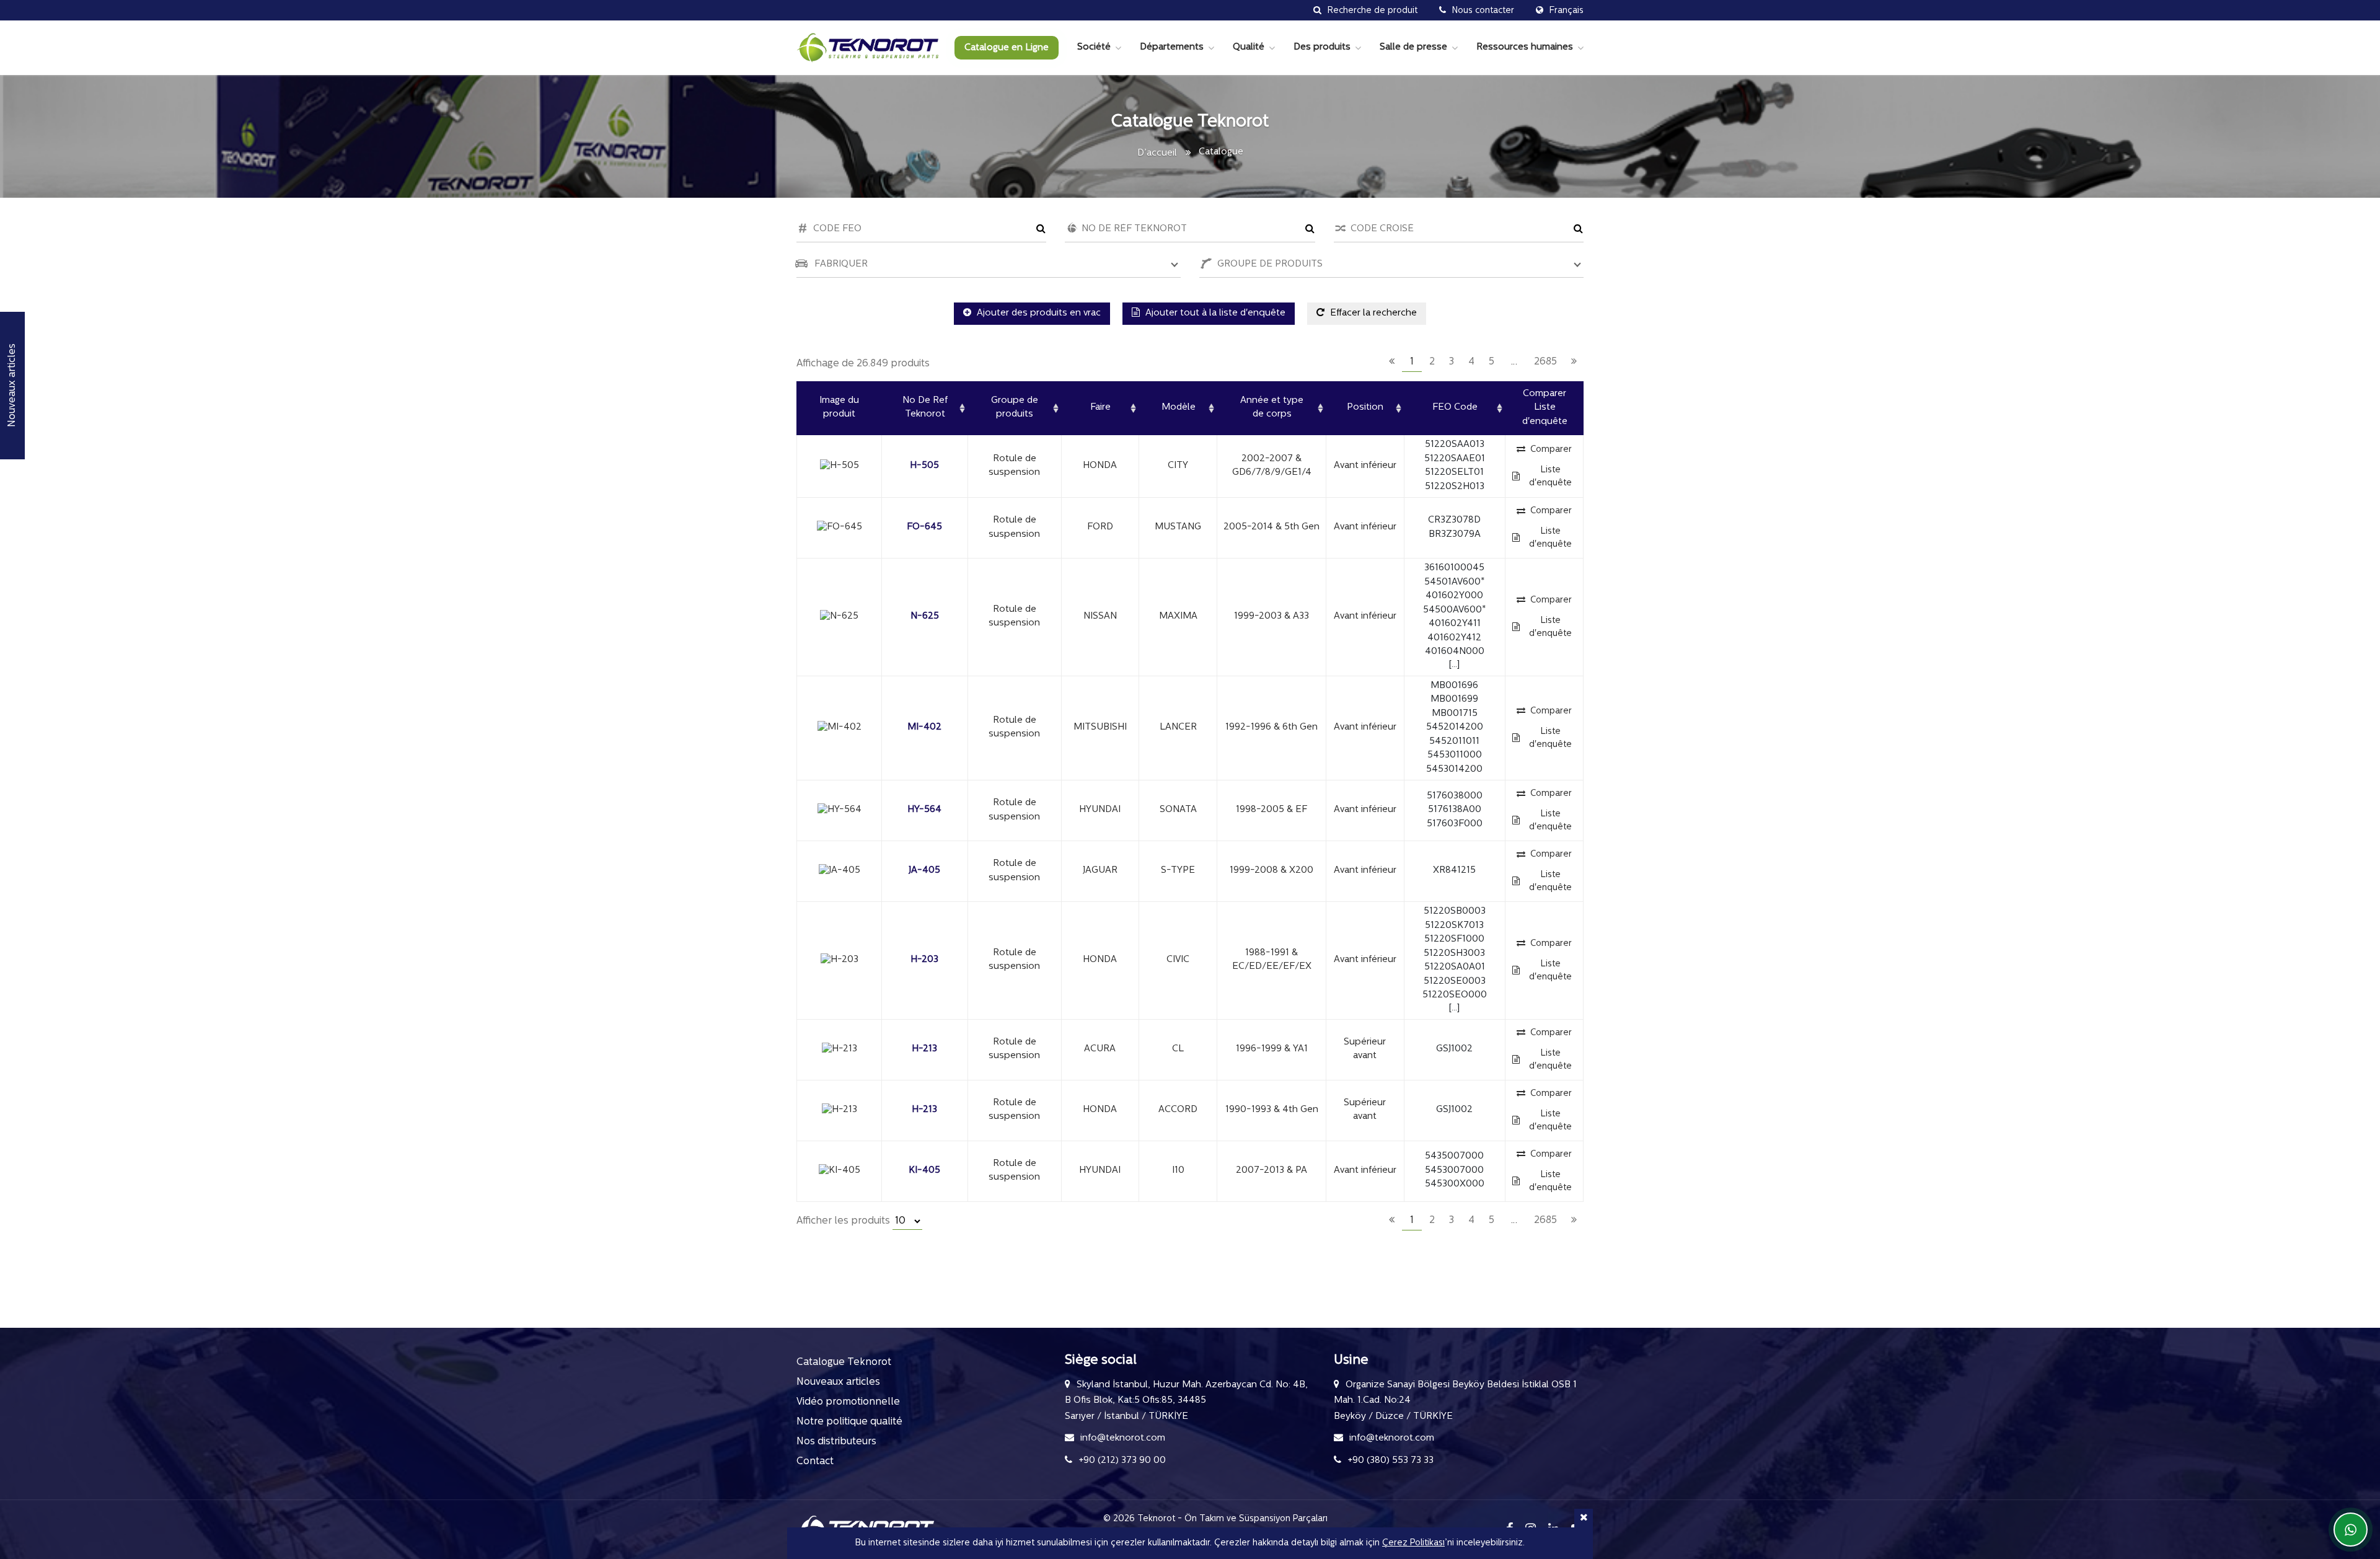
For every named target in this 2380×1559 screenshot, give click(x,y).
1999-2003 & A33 (1272, 616)
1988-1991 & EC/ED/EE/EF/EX (1272, 960)
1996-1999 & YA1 (1272, 1049)
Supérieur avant (1365, 1049)
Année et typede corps (1272, 408)
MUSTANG (1178, 527)
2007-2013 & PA (1272, 1171)
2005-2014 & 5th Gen (1272, 527)
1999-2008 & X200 (1272, 871)
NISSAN (1100, 616)
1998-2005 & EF (1272, 810)
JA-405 (924, 871)
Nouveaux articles (838, 1382)
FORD (1100, 527)
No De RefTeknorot (925, 408)
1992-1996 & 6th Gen (1272, 727)
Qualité (1249, 47)
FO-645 (924, 527)
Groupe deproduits (1015, 408)
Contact (815, 1462)
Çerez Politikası (1413, 1543)
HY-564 (924, 810)
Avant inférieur (1365, 466)
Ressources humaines (1525, 47)
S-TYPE (1178, 871)
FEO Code (1455, 408)
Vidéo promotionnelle (848, 1402)
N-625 (925, 616)
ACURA (1100, 1049)
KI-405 (924, 1171)
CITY (1178, 466)
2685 (1545, 362)
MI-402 (924, 727)
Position (1365, 408)
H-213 (924, 1049)
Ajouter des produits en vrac (1038, 313)
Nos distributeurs (836, 1442)
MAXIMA (1178, 616)
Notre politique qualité (849, 1422)
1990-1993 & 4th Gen (1272, 1110)
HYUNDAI (1100, 810)
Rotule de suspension (1014, 466)
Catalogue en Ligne (1007, 48)
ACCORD (1178, 1110)
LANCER (1178, 727)
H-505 (924, 466)
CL (1178, 1049)
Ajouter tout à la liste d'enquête (1214, 313)
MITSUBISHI (1100, 727)
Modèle (1179, 408)
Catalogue (1221, 152)
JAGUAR (1100, 871)
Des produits (1322, 47)
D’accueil (1157, 153)
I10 (1178, 1171)
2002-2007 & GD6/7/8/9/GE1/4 (1272, 466)
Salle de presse (1413, 47)
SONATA (1178, 810)
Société (1094, 47)
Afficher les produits (844, 1221)
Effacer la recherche (1372, 313)
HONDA (1100, 466)
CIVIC (1178, 960)
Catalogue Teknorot (844, 1362)
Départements (1172, 47)
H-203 (924, 960)
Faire (1100, 408)
